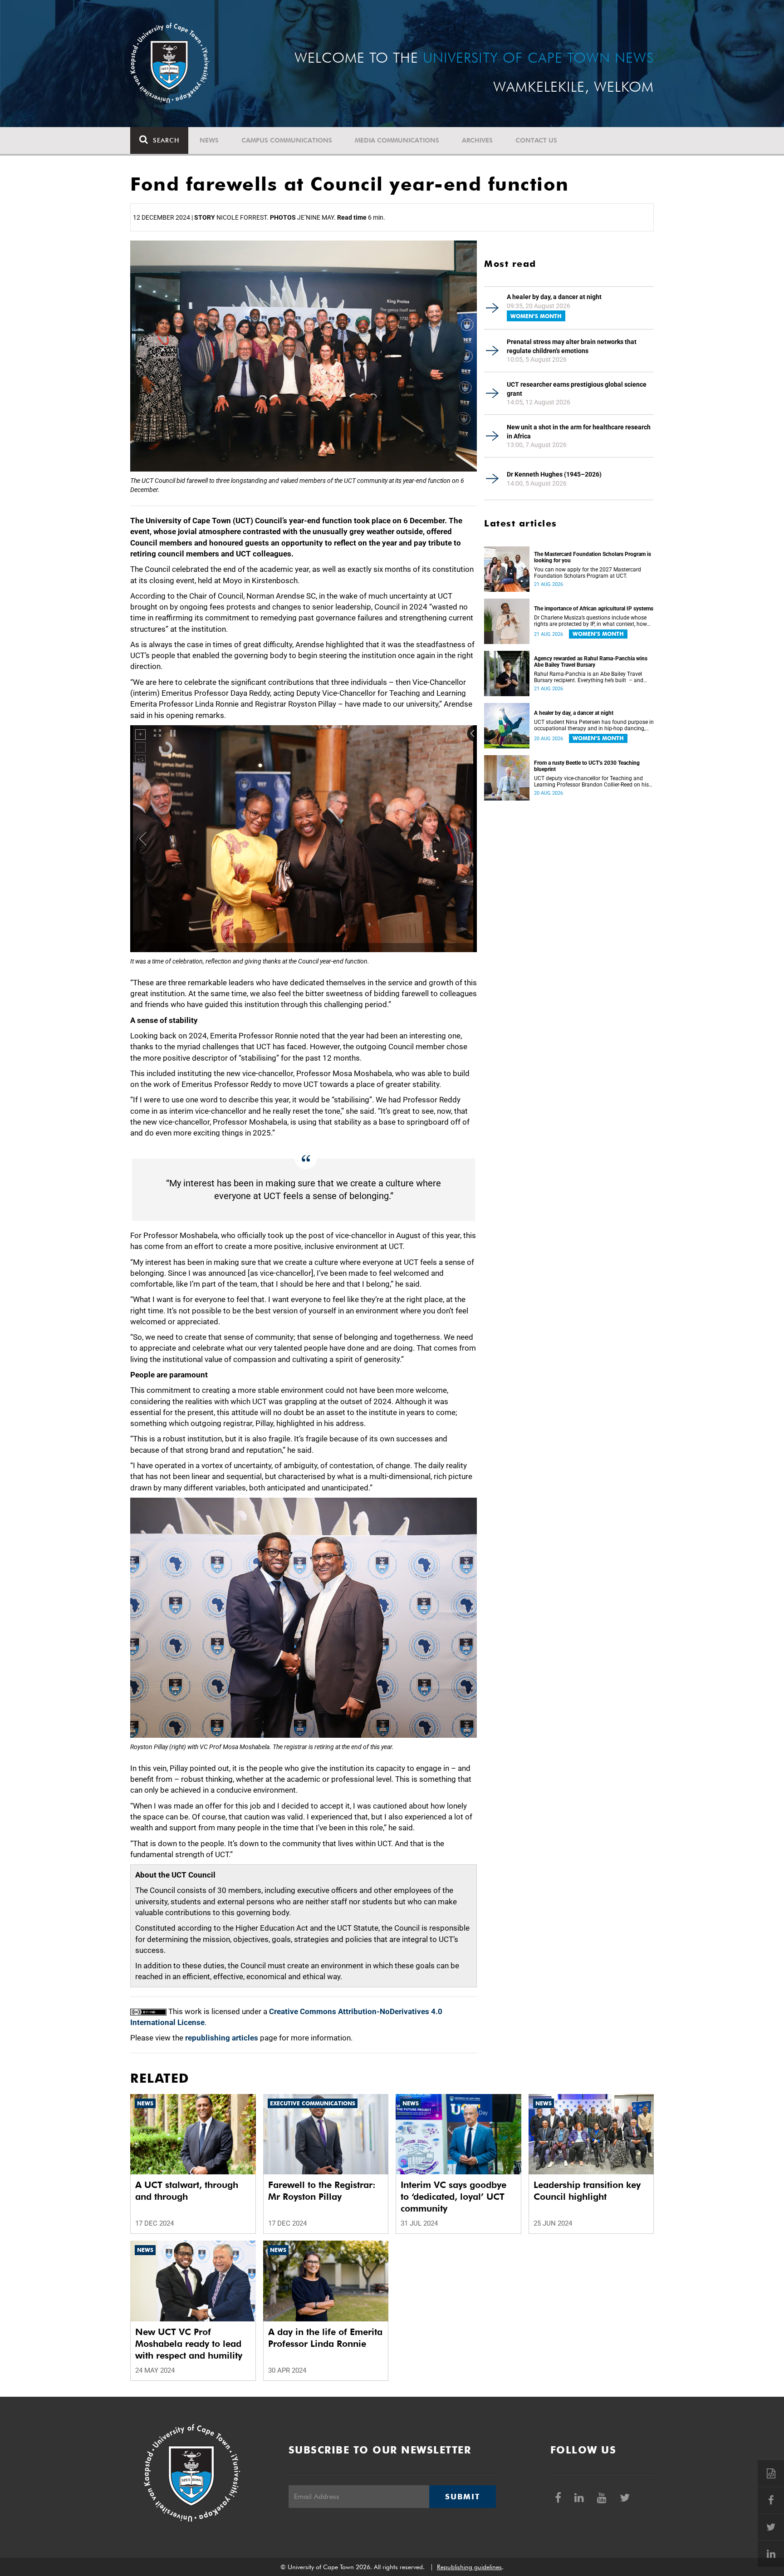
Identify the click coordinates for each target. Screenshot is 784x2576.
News (209, 140)
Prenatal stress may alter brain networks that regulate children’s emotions (572, 346)
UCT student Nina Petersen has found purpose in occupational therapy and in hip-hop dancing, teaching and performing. (594, 725)
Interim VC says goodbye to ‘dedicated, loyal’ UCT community (453, 2197)
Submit (462, 2497)
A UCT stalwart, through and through (187, 2191)
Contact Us (536, 140)
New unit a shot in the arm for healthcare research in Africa (579, 432)
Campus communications (287, 140)
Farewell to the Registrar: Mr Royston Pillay (322, 2191)
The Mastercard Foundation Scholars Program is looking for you (593, 557)
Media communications (397, 140)
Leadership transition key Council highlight (587, 2191)
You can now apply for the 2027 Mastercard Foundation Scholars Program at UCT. (588, 573)
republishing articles (222, 2038)
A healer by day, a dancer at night (554, 297)
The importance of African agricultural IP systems (594, 609)
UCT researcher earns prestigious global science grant (577, 389)
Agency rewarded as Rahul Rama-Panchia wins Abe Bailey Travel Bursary (591, 662)
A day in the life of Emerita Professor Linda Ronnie (325, 2338)
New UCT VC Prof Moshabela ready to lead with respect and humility (189, 2344)
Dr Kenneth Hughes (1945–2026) (554, 474)
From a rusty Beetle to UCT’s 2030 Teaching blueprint (587, 766)
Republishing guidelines (469, 2567)
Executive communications (313, 2103)
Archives (477, 140)
